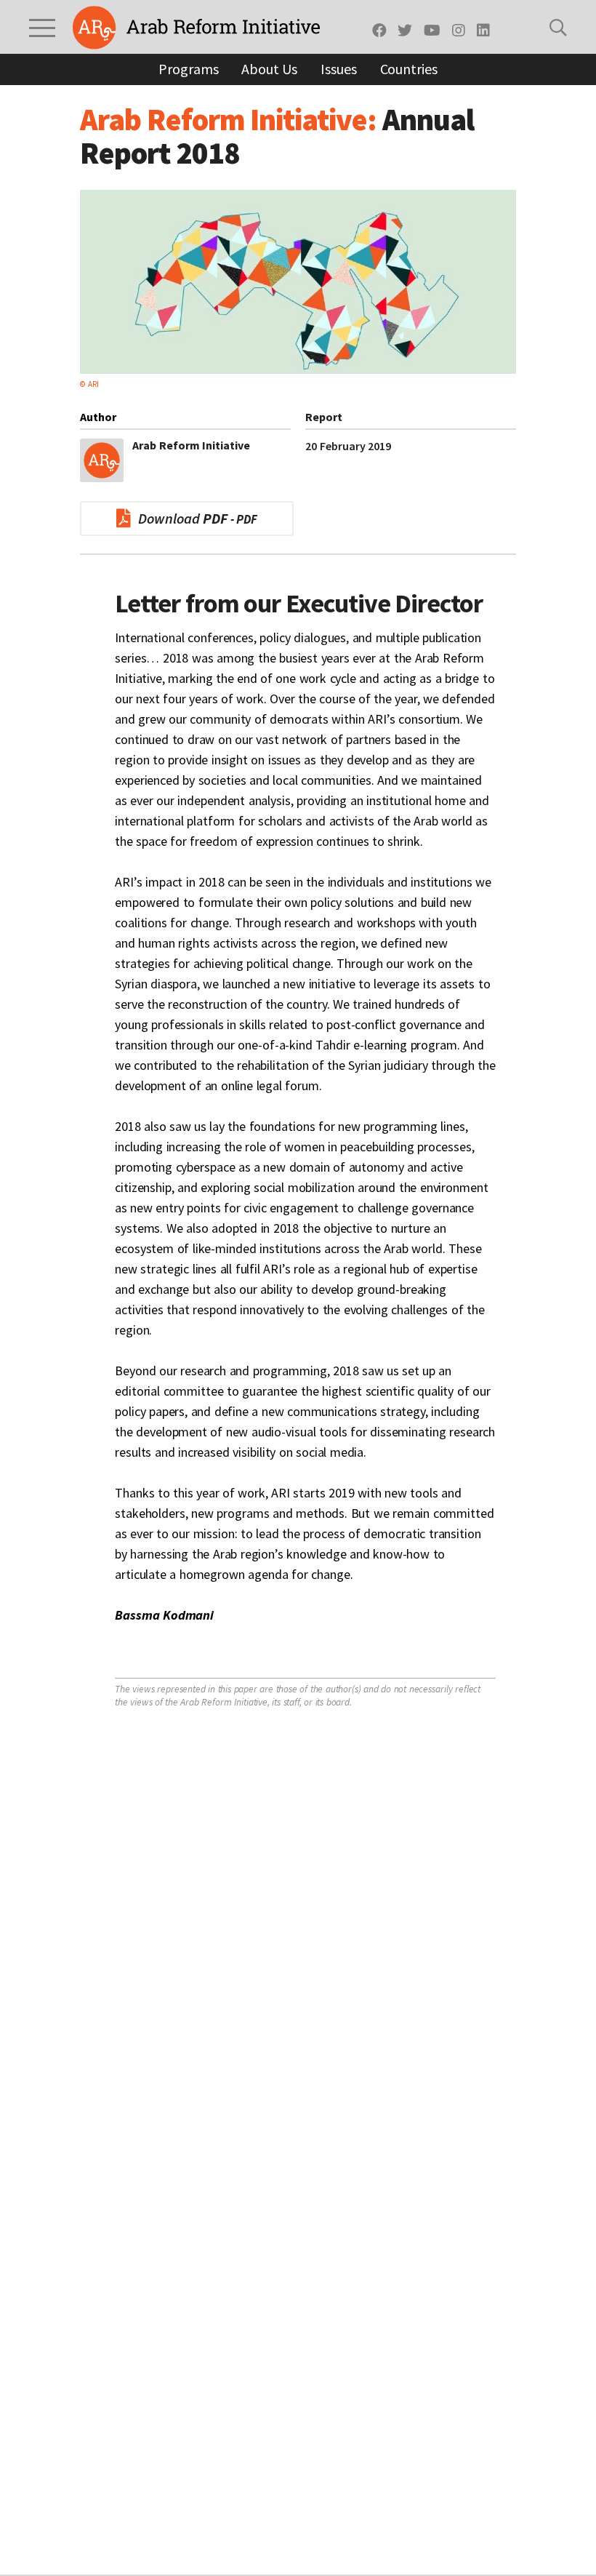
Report (324, 417)
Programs (188, 69)
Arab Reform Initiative (196, 28)
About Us (269, 69)
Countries (409, 69)
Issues (338, 69)
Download (183, 518)
